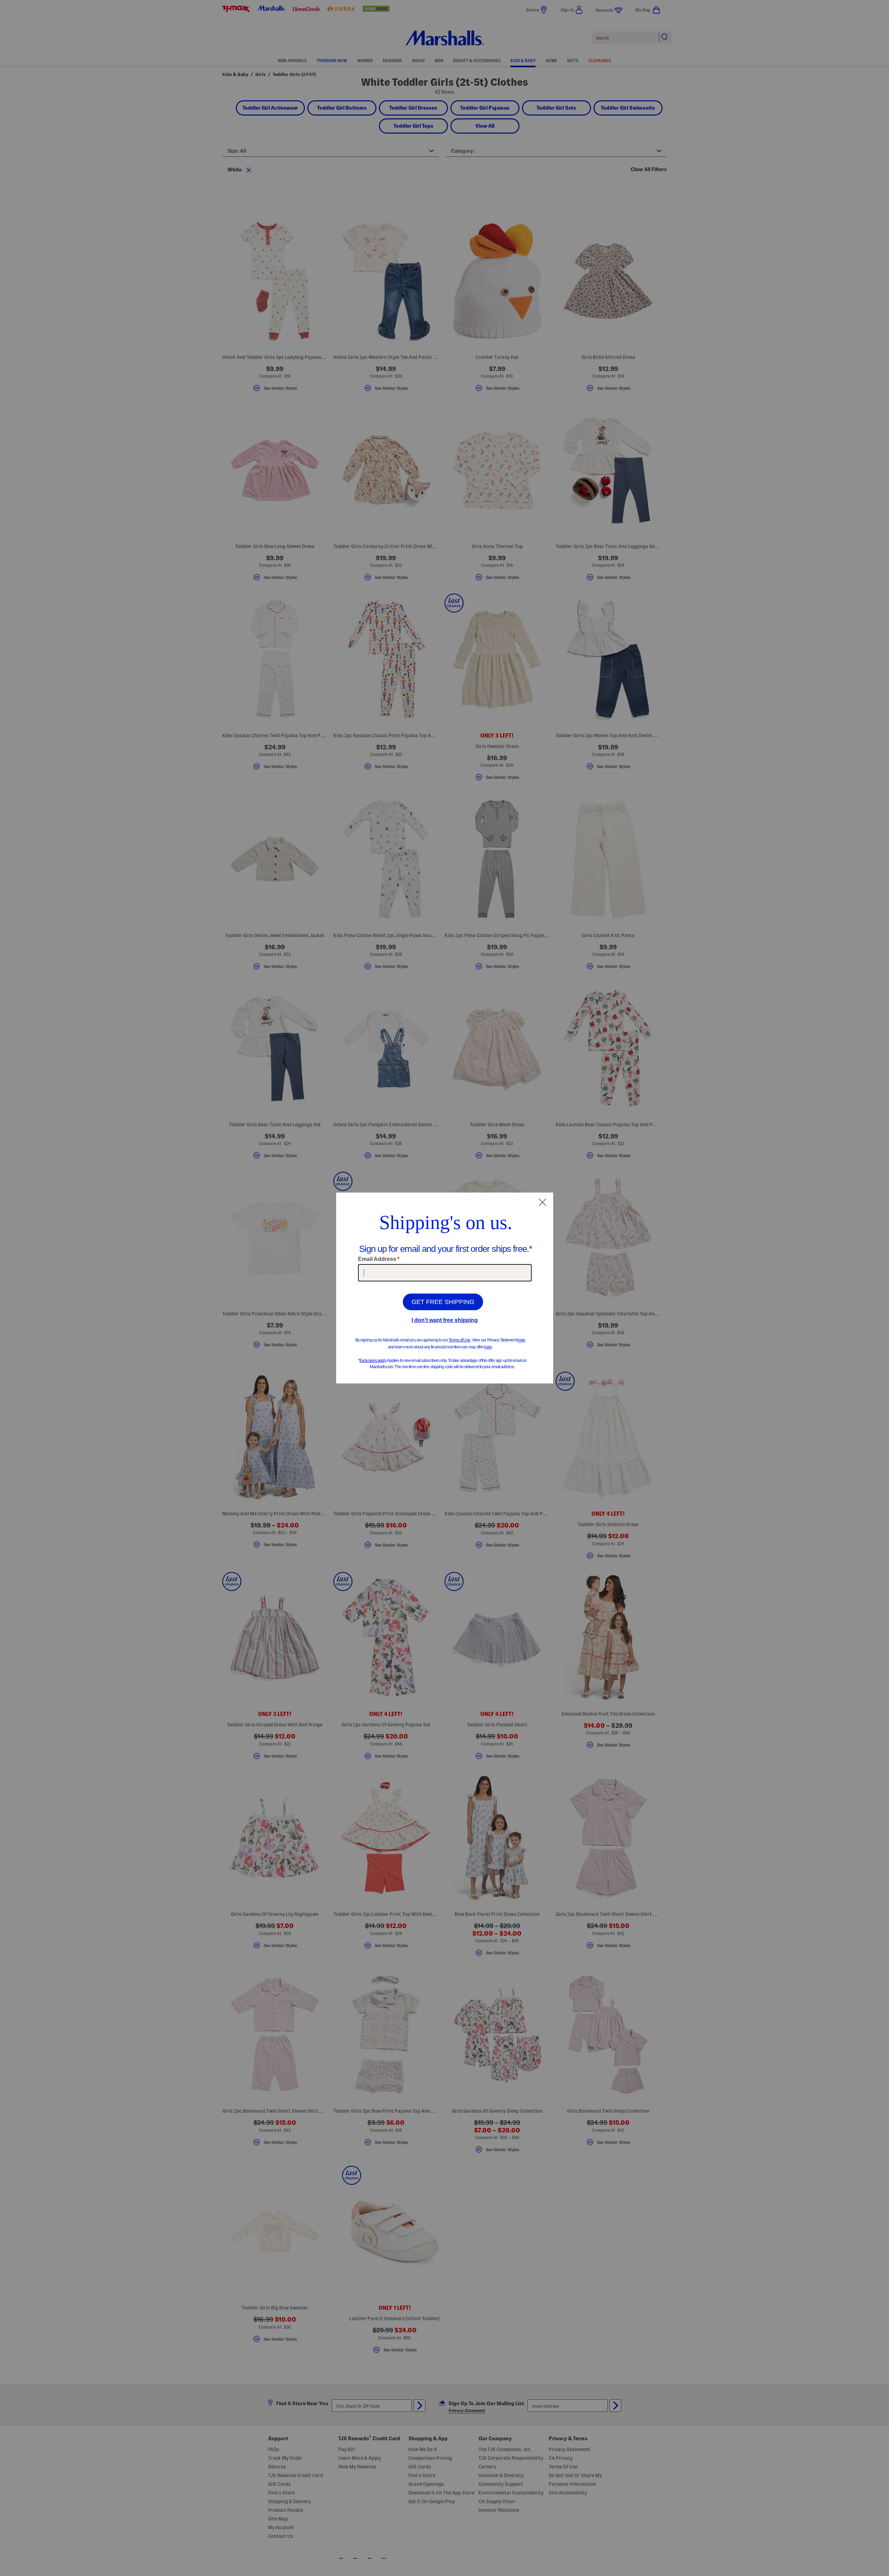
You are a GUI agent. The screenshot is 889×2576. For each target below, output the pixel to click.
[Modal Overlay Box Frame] (445, 1288)
